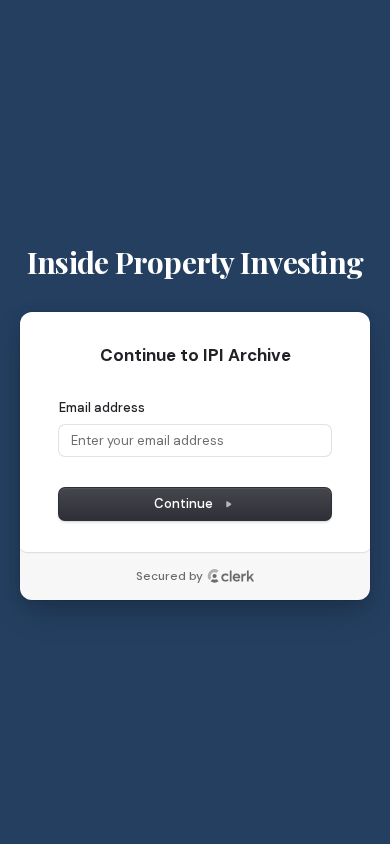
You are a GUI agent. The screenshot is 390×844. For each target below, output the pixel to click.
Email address (102, 407)
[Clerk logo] (231, 576)
